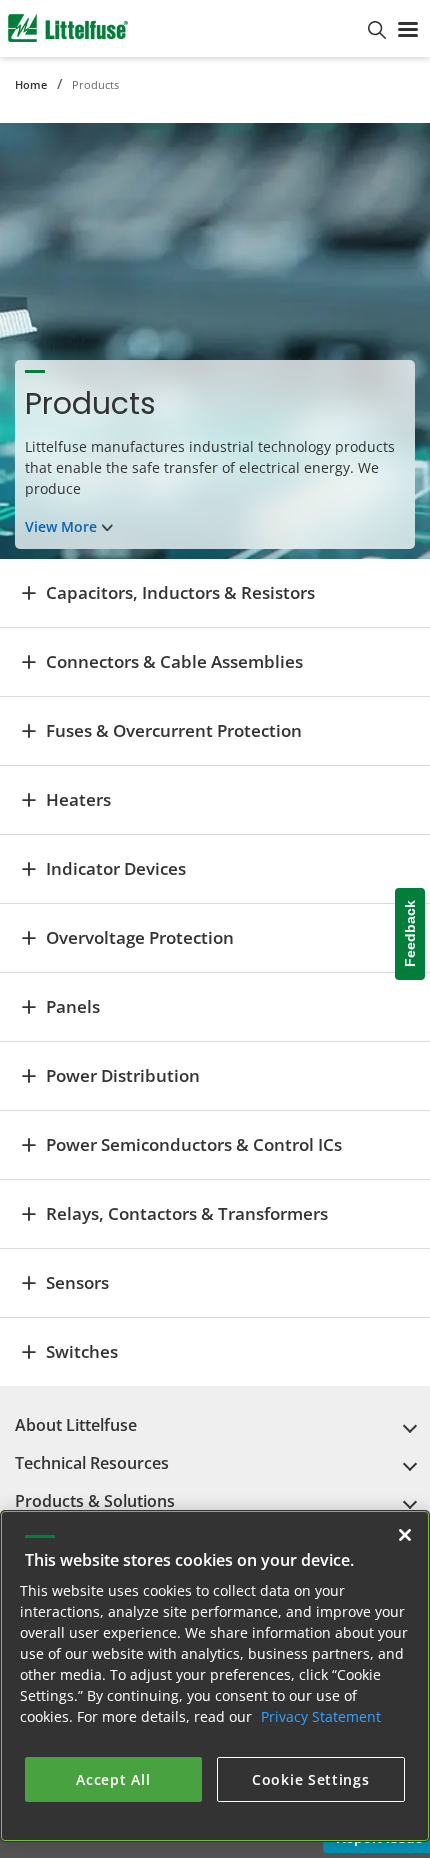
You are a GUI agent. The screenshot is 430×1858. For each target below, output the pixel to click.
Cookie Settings (311, 1779)
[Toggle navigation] (408, 28)
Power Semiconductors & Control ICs (194, 1144)
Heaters (78, 799)
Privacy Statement (321, 1716)
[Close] (405, 1535)
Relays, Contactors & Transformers (187, 1213)
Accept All (113, 1779)
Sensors (77, 1282)
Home (31, 84)
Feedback (410, 934)
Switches (82, 1351)
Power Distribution (123, 1075)
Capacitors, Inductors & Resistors (180, 592)
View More (61, 526)
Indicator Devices (116, 868)
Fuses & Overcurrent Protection (174, 730)
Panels (73, 1006)
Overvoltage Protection (140, 937)
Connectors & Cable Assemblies (174, 661)
